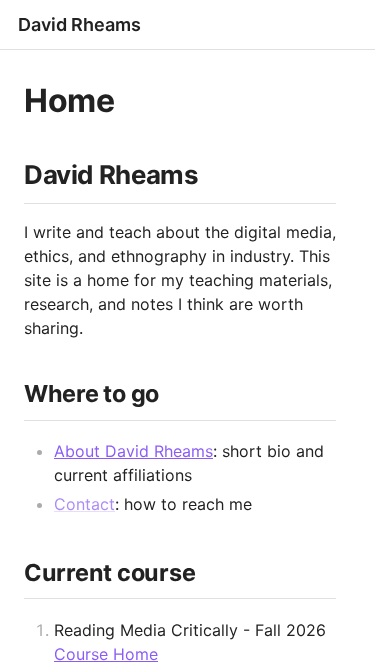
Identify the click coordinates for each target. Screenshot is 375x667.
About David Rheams (133, 451)
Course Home (106, 654)
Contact (84, 504)
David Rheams (79, 24)
